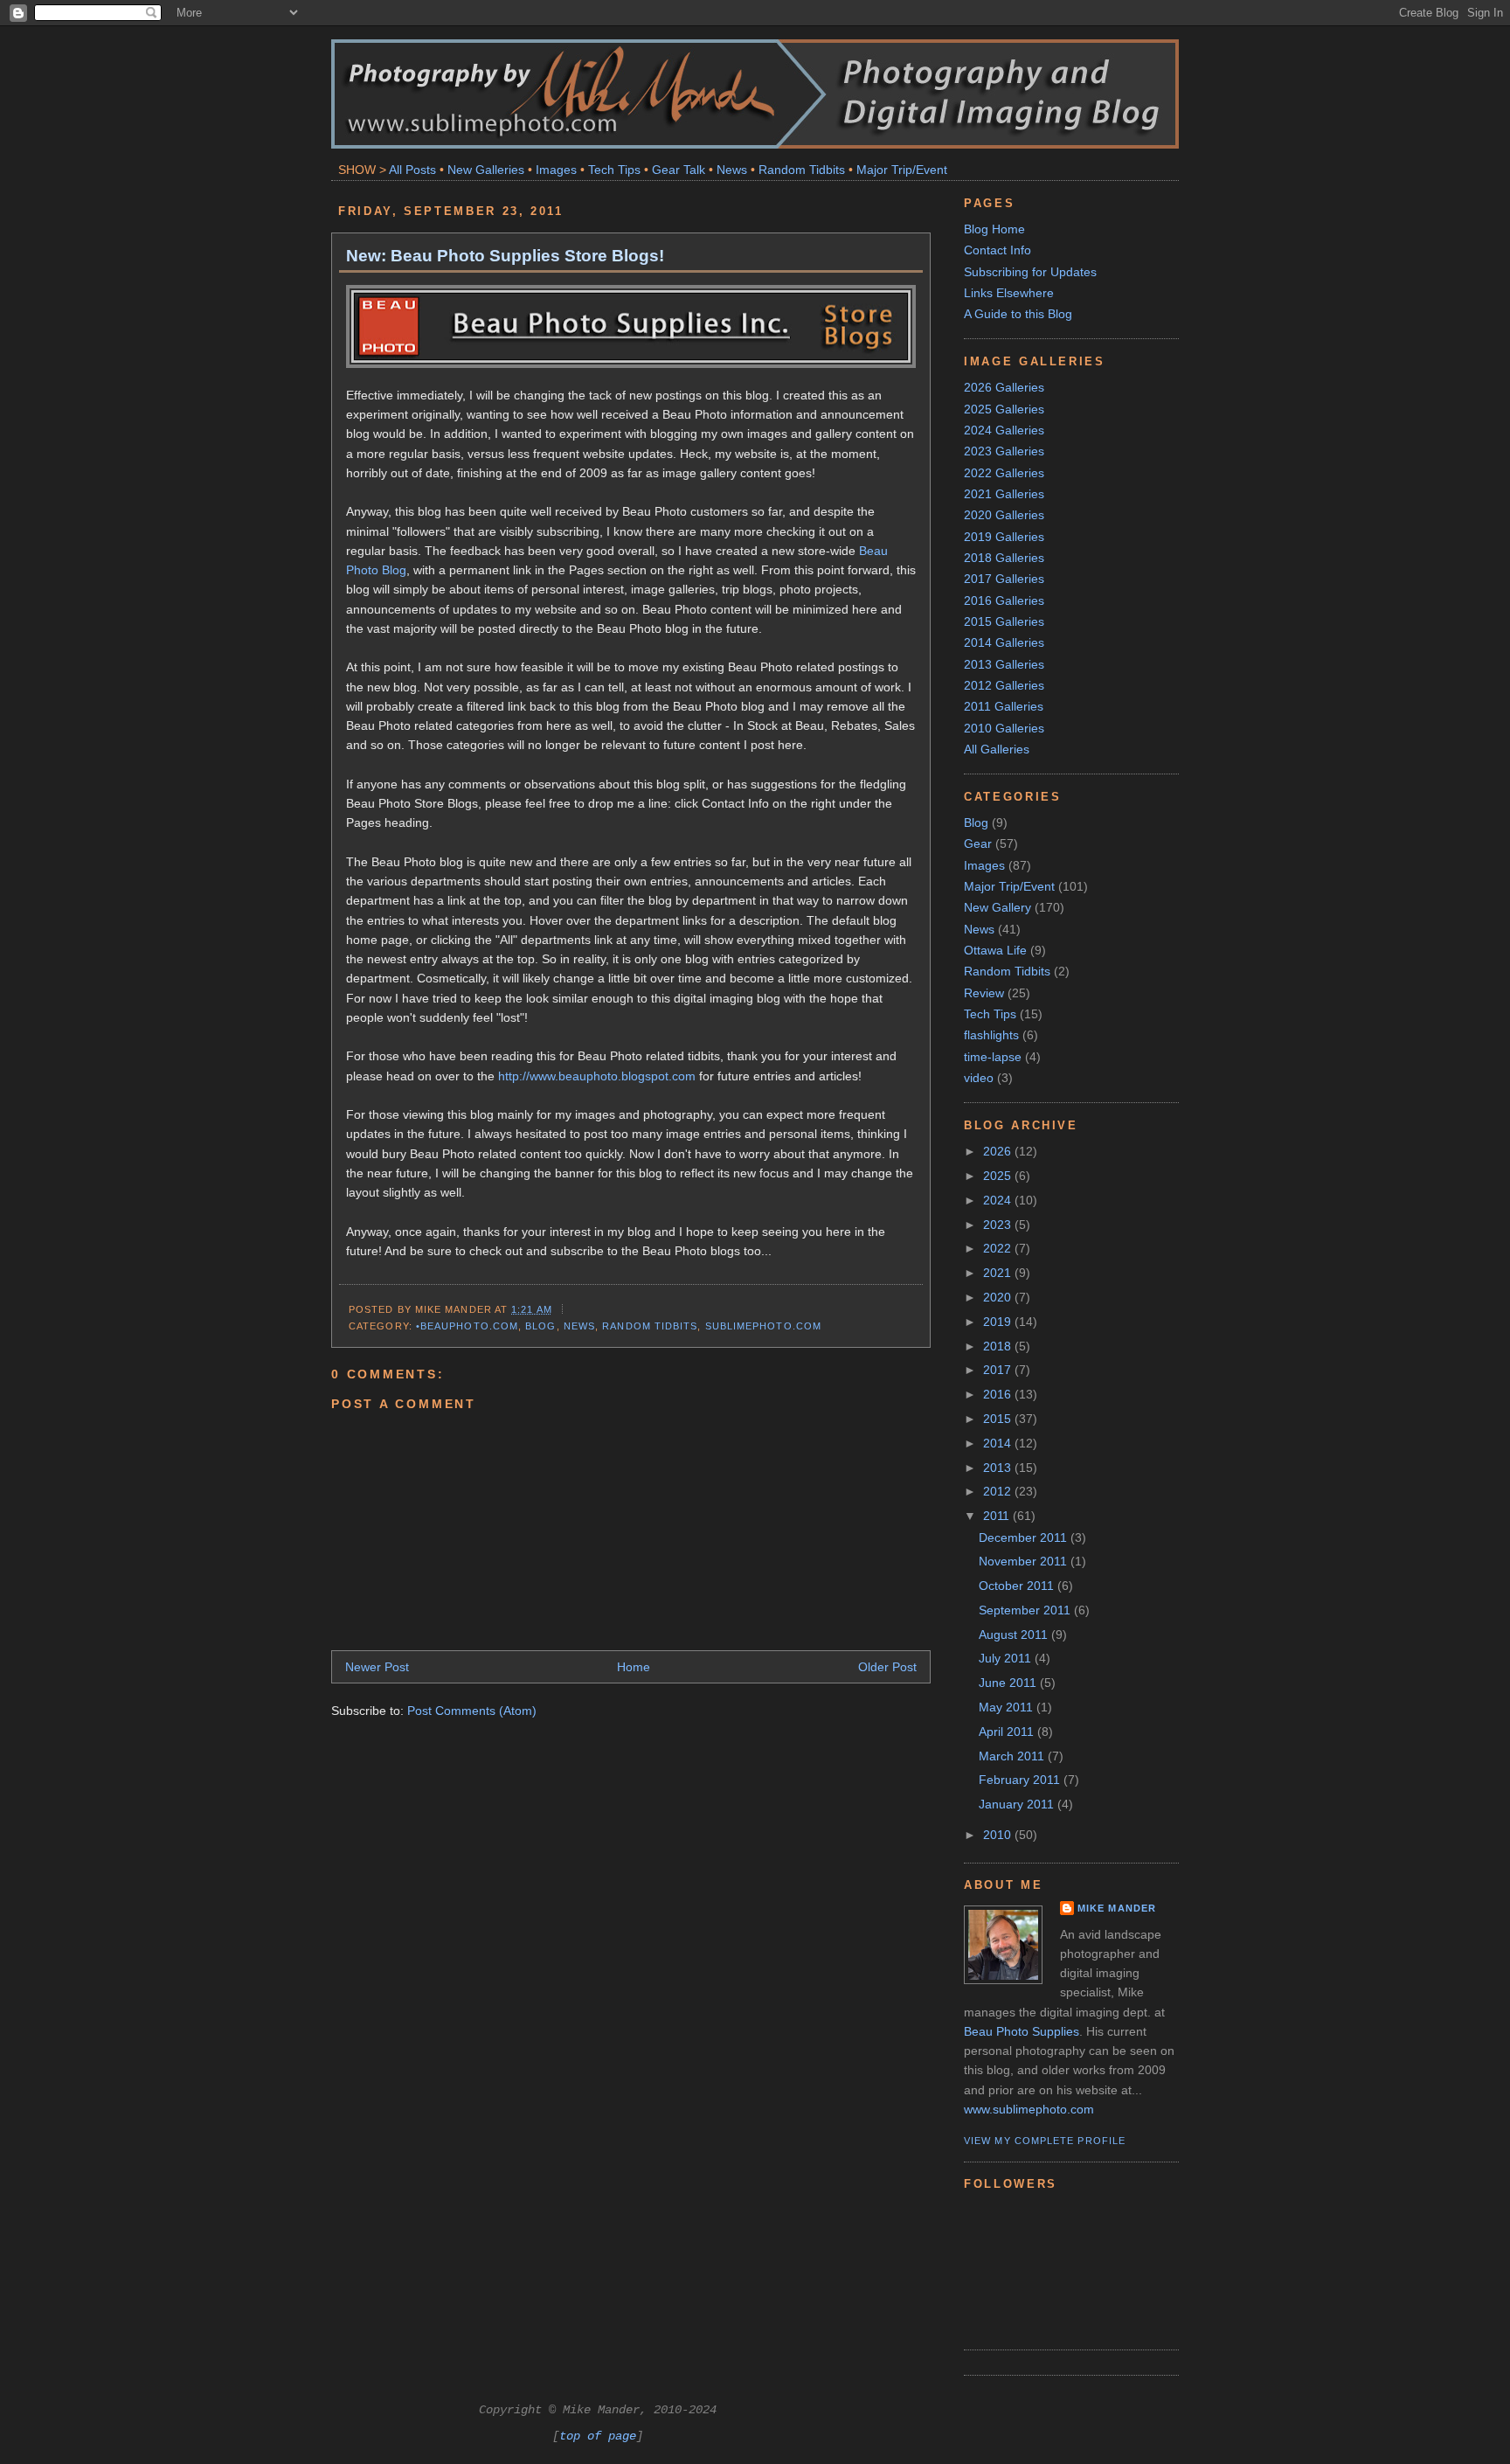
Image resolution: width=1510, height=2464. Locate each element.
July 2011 (1007, 1658)
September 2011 (1026, 1610)
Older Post (887, 1667)
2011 (998, 1516)
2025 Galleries (1004, 409)
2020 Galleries (1004, 515)
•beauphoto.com (467, 1326)
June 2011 (1009, 1683)
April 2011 (1008, 1732)
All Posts (412, 170)
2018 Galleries (1004, 558)
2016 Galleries (1004, 600)
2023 (999, 1225)
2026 (999, 1151)
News (732, 170)
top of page (598, 2436)
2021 (999, 1273)
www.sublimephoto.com (1029, 2109)
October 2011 (1018, 1586)
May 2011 (1008, 1707)
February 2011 (1021, 1780)
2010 (999, 1835)
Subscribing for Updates (1030, 272)
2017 (999, 1370)
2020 (999, 1297)
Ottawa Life (995, 950)
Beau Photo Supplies (1022, 2031)
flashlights (991, 1035)
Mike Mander (1117, 1908)
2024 (999, 1200)
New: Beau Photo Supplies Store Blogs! (505, 255)
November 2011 (1025, 1561)
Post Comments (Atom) (472, 1711)
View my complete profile (1045, 2141)
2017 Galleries (1004, 579)
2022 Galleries (1004, 473)
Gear (978, 843)
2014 (999, 1443)
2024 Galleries (1004, 430)
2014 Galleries (1004, 642)
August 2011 (1015, 1635)
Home (634, 1667)
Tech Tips (614, 170)
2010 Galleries (1004, 728)
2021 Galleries (1004, 494)
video (979, 1078)
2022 (999, 1248)
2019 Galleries (1004, 537)
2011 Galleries (1004, 706)
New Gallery (997, 907)
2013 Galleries (1004, 664)
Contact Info (997, 250)
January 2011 (1018, 1804)
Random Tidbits (802, 170)
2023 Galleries (1004, 451)
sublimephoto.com (763, 1326)
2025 (999, 1176)
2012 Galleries (1004, 685)
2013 (999, 1468)
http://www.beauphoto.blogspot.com (597, 1076)
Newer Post (377, 1667)
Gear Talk (679, 170)
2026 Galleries (1004, 387)
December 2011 (1025, 1537)
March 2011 (1013, 1756)
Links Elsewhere (1009, 293)
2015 (999, 1419)
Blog (540, 1326)
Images (556, 170)
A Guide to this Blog (1018, 314)
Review (984, 993)
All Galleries (997, 749)
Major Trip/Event (902, 170)
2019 (999, 1322)
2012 (999, 1491)
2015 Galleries (1004, 621)
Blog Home (994, 229)
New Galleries (486, 170)
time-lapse (993, 1057)
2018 (999, 1346)
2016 (999, 1394)
